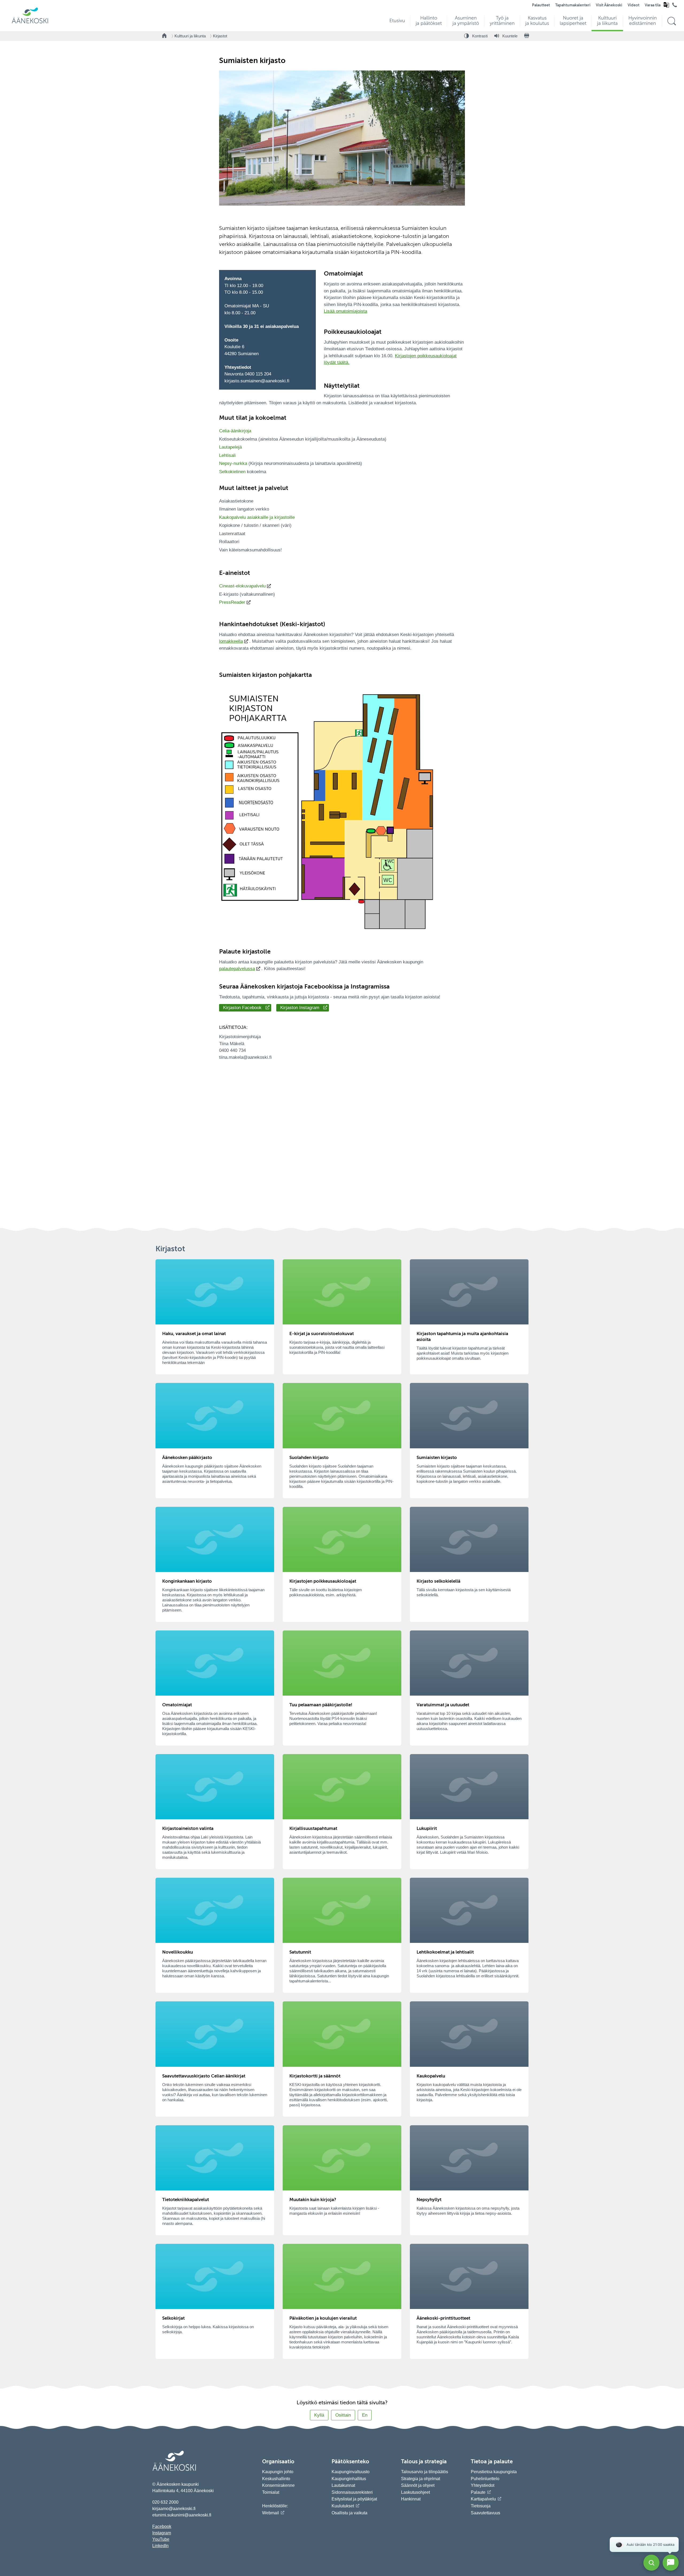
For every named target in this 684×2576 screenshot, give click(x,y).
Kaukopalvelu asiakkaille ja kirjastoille (257, 517)
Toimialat (271, 2492)
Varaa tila (653, 5)
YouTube (161, 2539)
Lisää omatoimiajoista (345, 311)
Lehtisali (227, 455)
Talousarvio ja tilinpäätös (425, 2472)
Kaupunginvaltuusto (351, 2472)
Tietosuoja (481, 2506)
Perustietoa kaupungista (494, 2472)
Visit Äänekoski (609, 5)
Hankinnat (411, 2499)
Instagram (162, 2533)
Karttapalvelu (483, 2499)
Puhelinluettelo (485, 2479)
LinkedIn (160, 2546)
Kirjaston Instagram (300, 1008)
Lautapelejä (230, 447)
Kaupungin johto (278, 2472)
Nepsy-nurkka (233, 463)
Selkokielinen (232, 472)
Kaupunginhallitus (349, 2479)
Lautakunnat (343, 2485)
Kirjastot (220, 36)
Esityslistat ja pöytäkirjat (354, 2499)
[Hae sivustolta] (672, 21)
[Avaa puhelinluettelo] (675, 6)
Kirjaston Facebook (242, 1008)
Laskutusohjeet (415, 2492)
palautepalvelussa (237, 969)
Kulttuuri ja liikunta (190, 36)
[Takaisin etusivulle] (165, 36)
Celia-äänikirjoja (235, 431)
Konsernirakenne (278, 2485)
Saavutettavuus (485, 2513)
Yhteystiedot (483, 2485)
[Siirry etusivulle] (30, 23)
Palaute (478, 2492)
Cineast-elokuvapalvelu (242, 586)
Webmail (271, 2513)
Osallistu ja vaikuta (349, 2513)
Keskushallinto (276, 2479)
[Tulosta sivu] (527, 36)
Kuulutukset (343, 2506)
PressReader (232, 602)
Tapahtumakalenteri (573, 5)
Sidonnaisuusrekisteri (352, 2492)
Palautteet (541, 5)
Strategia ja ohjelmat (421, 2479)
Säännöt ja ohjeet (418, 2485)
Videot (634, 5)
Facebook (162, 2526)
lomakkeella (231, 641)
